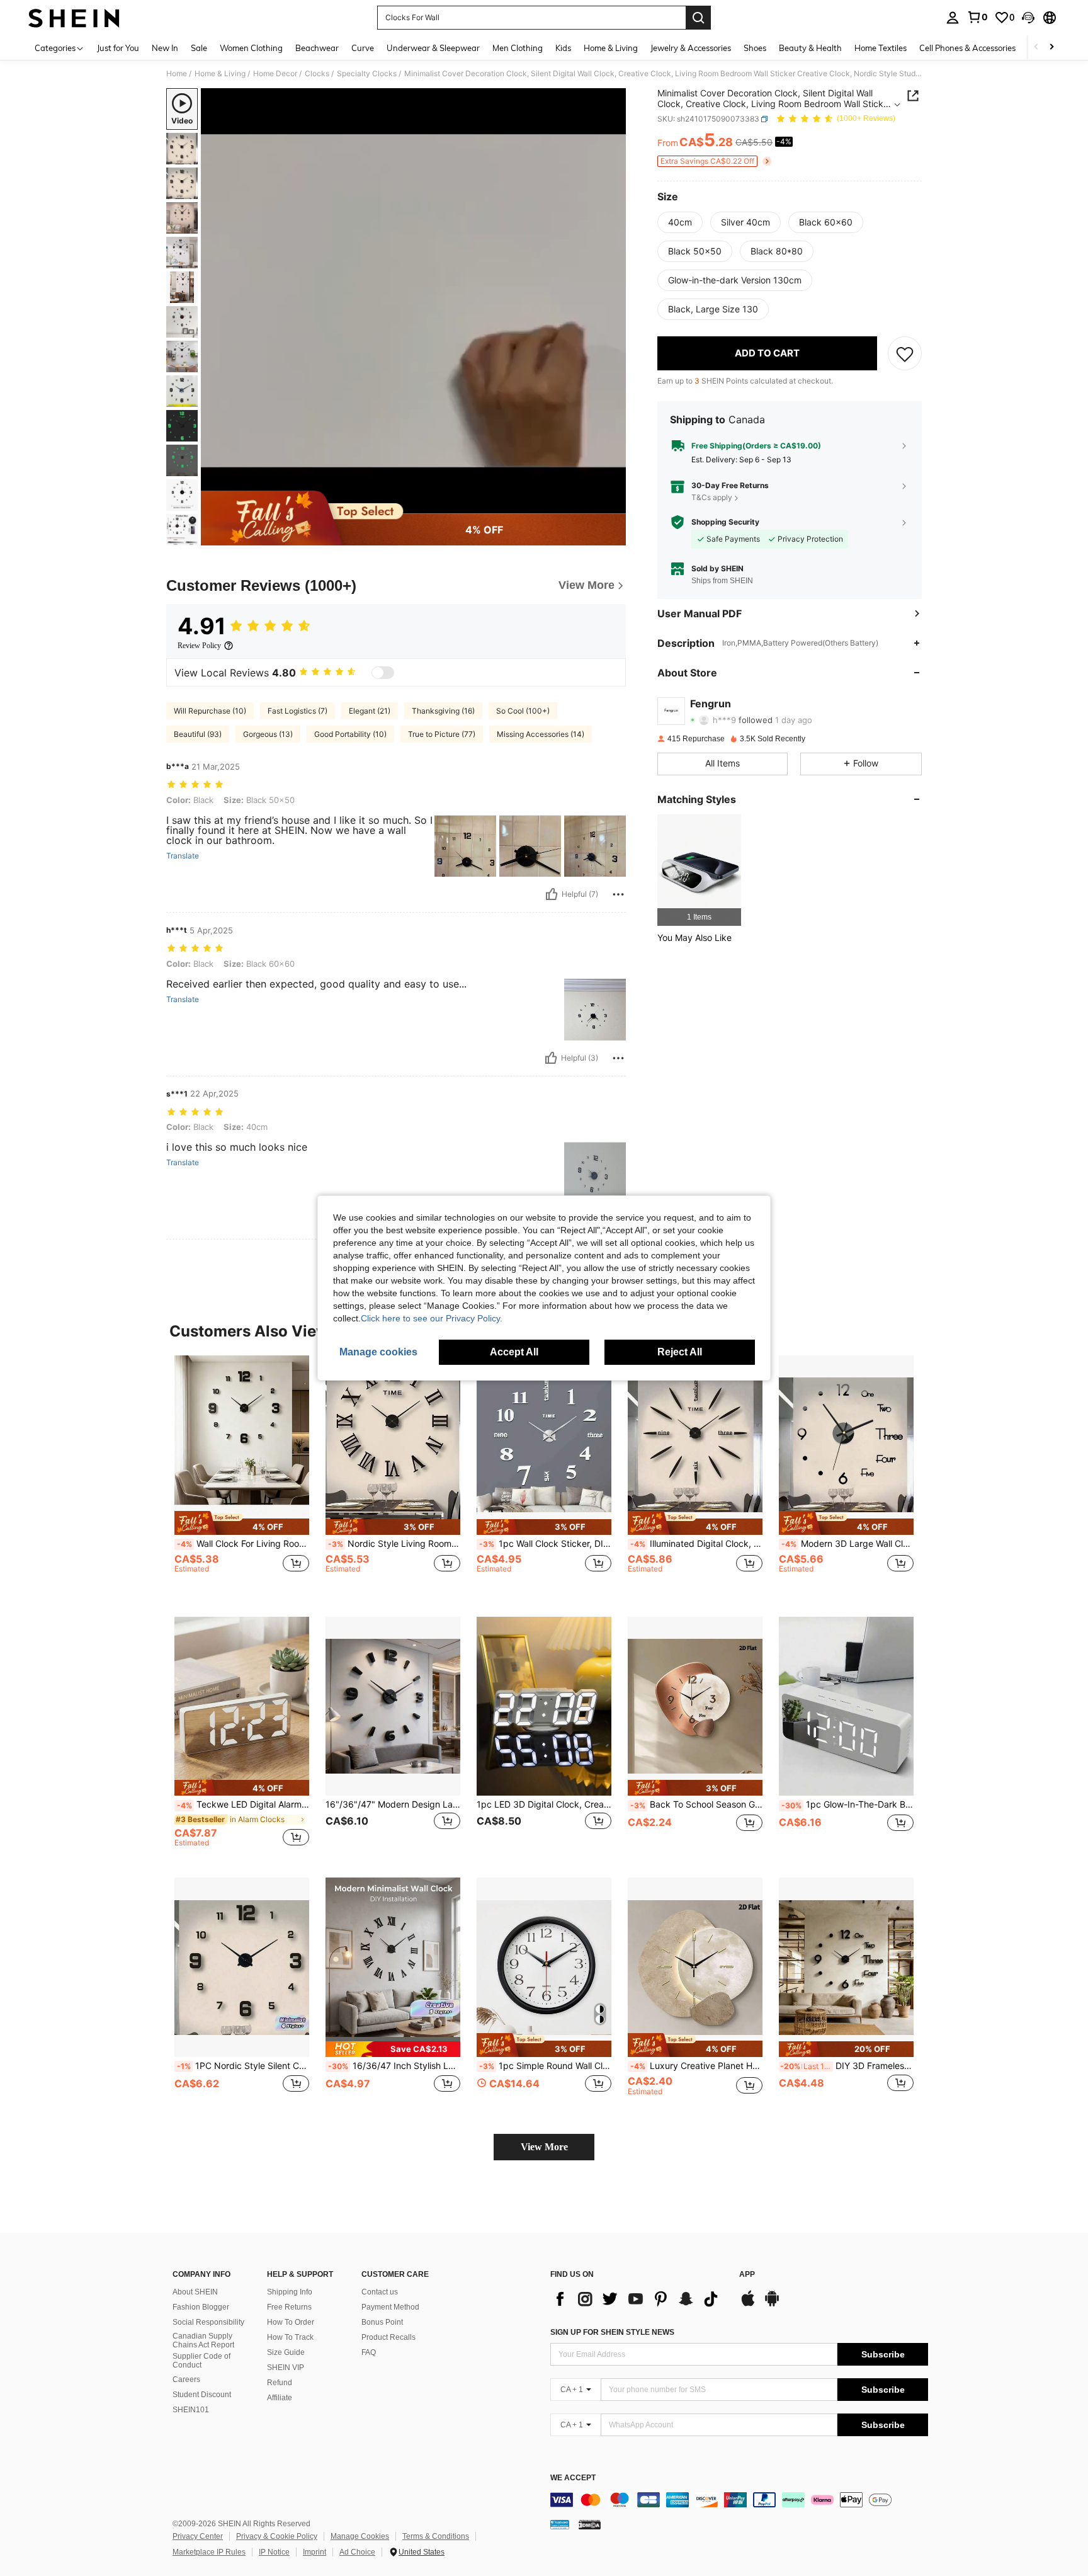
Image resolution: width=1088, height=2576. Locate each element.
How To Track (290, 2337)
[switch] (383, 673)
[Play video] (414, 301)
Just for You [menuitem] (118, 48)
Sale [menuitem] (199, 48)
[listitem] (699, 870)
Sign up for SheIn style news (612, 2332)
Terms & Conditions (436, 2536)
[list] (638, 2299)
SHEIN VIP (286, 2368)
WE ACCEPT (573, 2478)
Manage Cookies (360, 2536)
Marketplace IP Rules (209, 2552)
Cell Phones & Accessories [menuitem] (967, 48)
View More (544, 2147)
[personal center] (953, 18)
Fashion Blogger (201, 2307)
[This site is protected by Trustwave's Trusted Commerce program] (560, 2524)
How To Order (291, 2322)
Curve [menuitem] (363, 48)
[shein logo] (74, 18)
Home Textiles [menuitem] (881, 48)
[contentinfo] (739, 2500)
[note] (242, 1523)
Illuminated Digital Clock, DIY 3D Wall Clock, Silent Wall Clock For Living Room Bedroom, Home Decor (696, 1544)
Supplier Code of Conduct (201, 2361)
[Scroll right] (1051, 48)
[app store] (748, 2305)
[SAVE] (905, 353)
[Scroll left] (1036, 48)
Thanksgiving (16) (443, 711)
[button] (1028, 18)
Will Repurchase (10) (210, 711)
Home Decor (275, 74)
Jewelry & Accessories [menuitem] (691, 48)
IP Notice (274, 2552)
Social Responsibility (208, 2322)
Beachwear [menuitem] (317, 48)
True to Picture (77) (442, 734)
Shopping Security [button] (725, 522)
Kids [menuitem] (563, 48)
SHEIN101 (191, 2410)
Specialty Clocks (367, 74)
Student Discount (202, 2395)
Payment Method (390, 2307)
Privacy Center (198, 2536)
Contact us (380, 2292)
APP (747, 2275)
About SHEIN (195, 2292)
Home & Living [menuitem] (611, 48)
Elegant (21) (370, 711)
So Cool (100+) (523, 711)
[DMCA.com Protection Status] (590, 2524)
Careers (186, 2379)
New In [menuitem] (165, 48)
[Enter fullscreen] (613, 503)
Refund (280, 2383)
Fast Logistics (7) (297, 711)
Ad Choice (357, 2552)
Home (177, 74)
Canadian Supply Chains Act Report (203, 2340)
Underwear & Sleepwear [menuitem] (433, 48)
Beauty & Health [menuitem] (810, 48)
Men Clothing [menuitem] (518, 48)
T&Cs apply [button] (712, 497)
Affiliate (280, 2398)
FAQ (369, 2352)
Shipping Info (290, 2292)
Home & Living (220, 74)
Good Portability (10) (350, 734)
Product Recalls (388, 2337)
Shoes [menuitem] (755, 48)
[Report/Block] (618, 894)
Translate (183, 856)
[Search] (698, 18)
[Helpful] (552, 894)
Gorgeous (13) (268, 734)
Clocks (317, 74)
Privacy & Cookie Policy (277, 2536)
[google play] (772, 2305)
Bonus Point (382, 2322)
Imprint (314, 2552)
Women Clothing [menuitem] (251, 48)
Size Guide (286, 2352)
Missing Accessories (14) (541, 734)
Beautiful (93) (198, 734)
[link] (977, 17)
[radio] (680, 222)
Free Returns (289, 2307)
